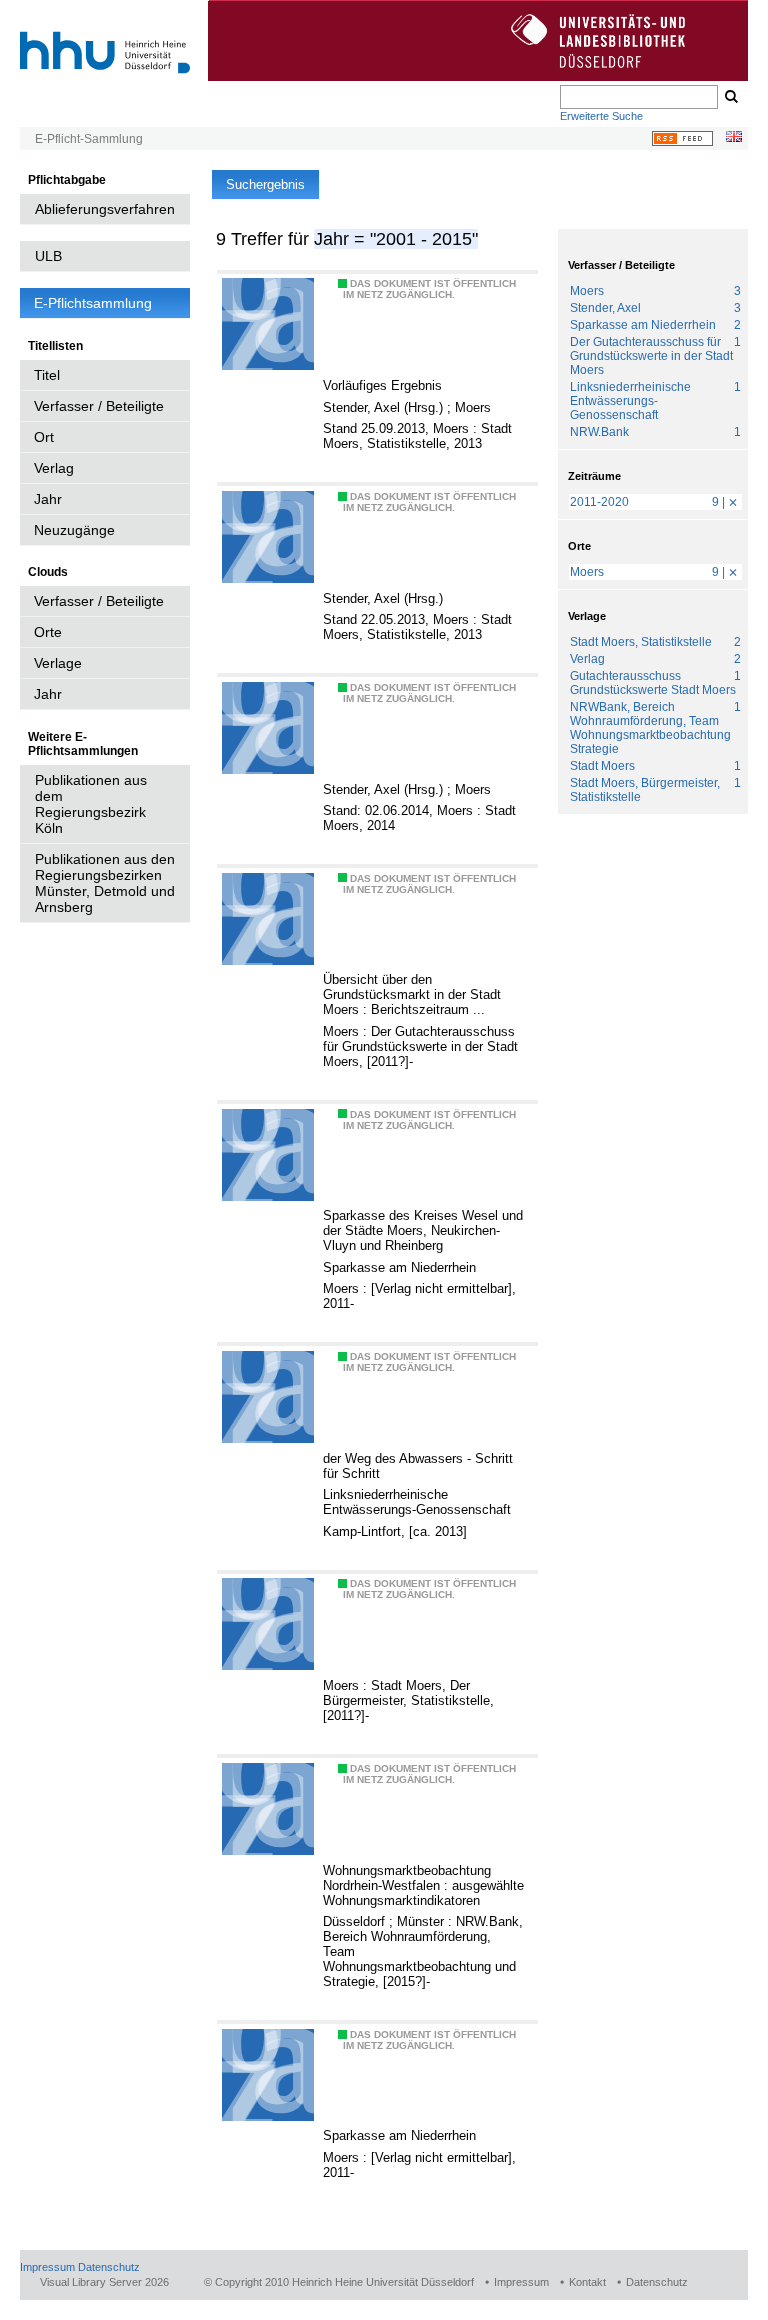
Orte (48, 632)
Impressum (47, 2267)
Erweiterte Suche (601, 116)
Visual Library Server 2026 (104, 2282)
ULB (48, 256)
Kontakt (587, 2282)
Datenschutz (109, 2267)
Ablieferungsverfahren (105, 209)
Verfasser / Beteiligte (99, 406)
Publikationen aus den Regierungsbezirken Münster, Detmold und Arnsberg (105, 883)
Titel (47, 375)
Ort (44, 437)
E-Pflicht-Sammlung (89, 139)
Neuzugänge (74, 530)
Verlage (58, 663)
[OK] (730, 97)
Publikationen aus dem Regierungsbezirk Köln (91, 804)
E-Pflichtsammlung (93, 303)
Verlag (54, 468)
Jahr (48, 499)
